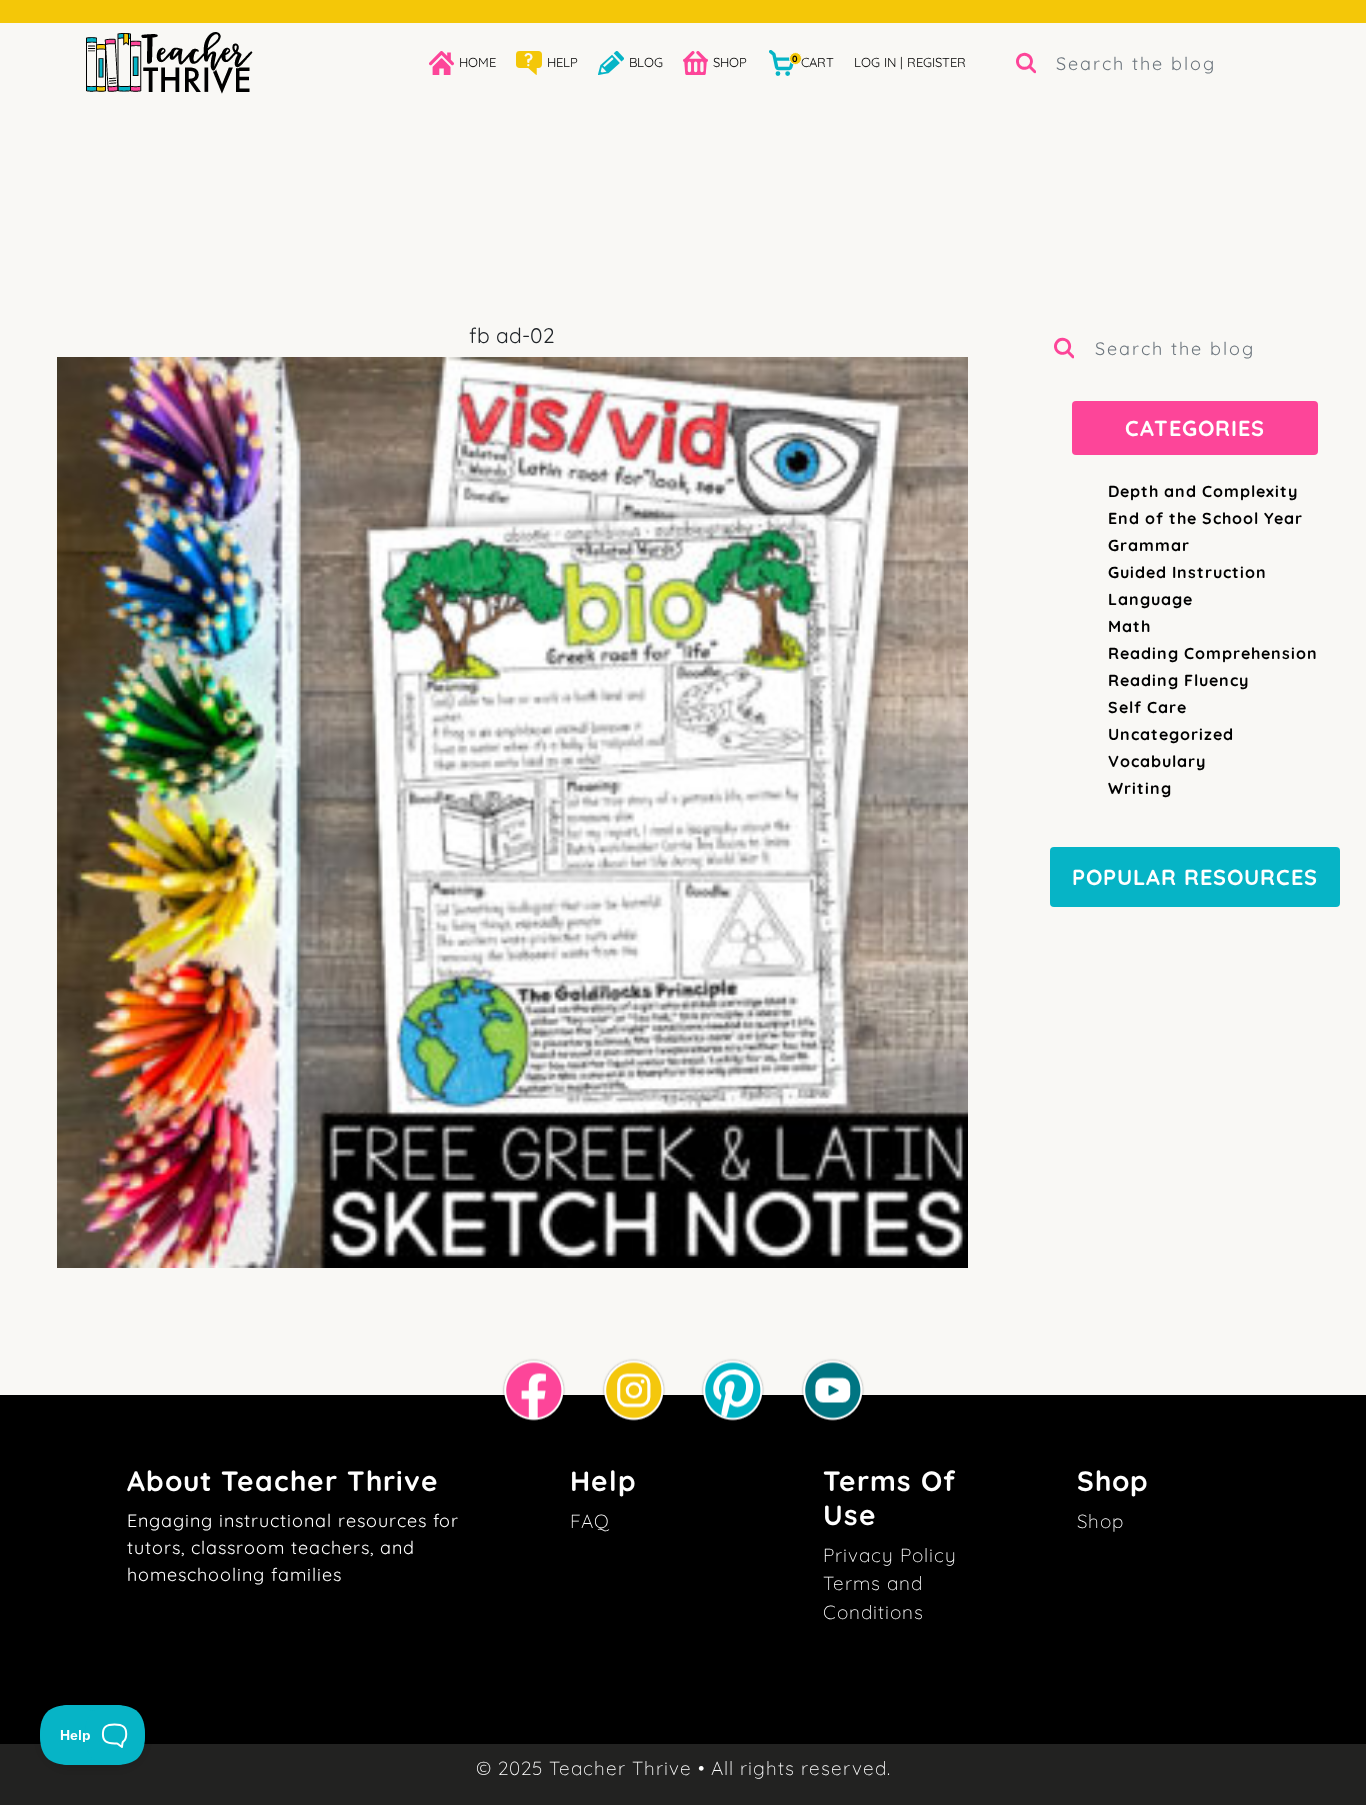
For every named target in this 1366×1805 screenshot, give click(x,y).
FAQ (590, 1521)
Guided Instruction (1187, 572)
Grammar (1149, 545)
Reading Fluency (1178, 680)
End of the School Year (1205, 518)
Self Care (1147, 707)
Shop (1100, 1521)
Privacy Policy (890, 1555)
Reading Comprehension (1213, 653)
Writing (1140, 788)
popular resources (1195, 876)
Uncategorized (1171, 734)
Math (1129, 626)
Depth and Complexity (1203, 491)
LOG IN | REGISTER (910, 62)
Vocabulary (1157, 761)
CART (813, 61)
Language (1150, 599)
